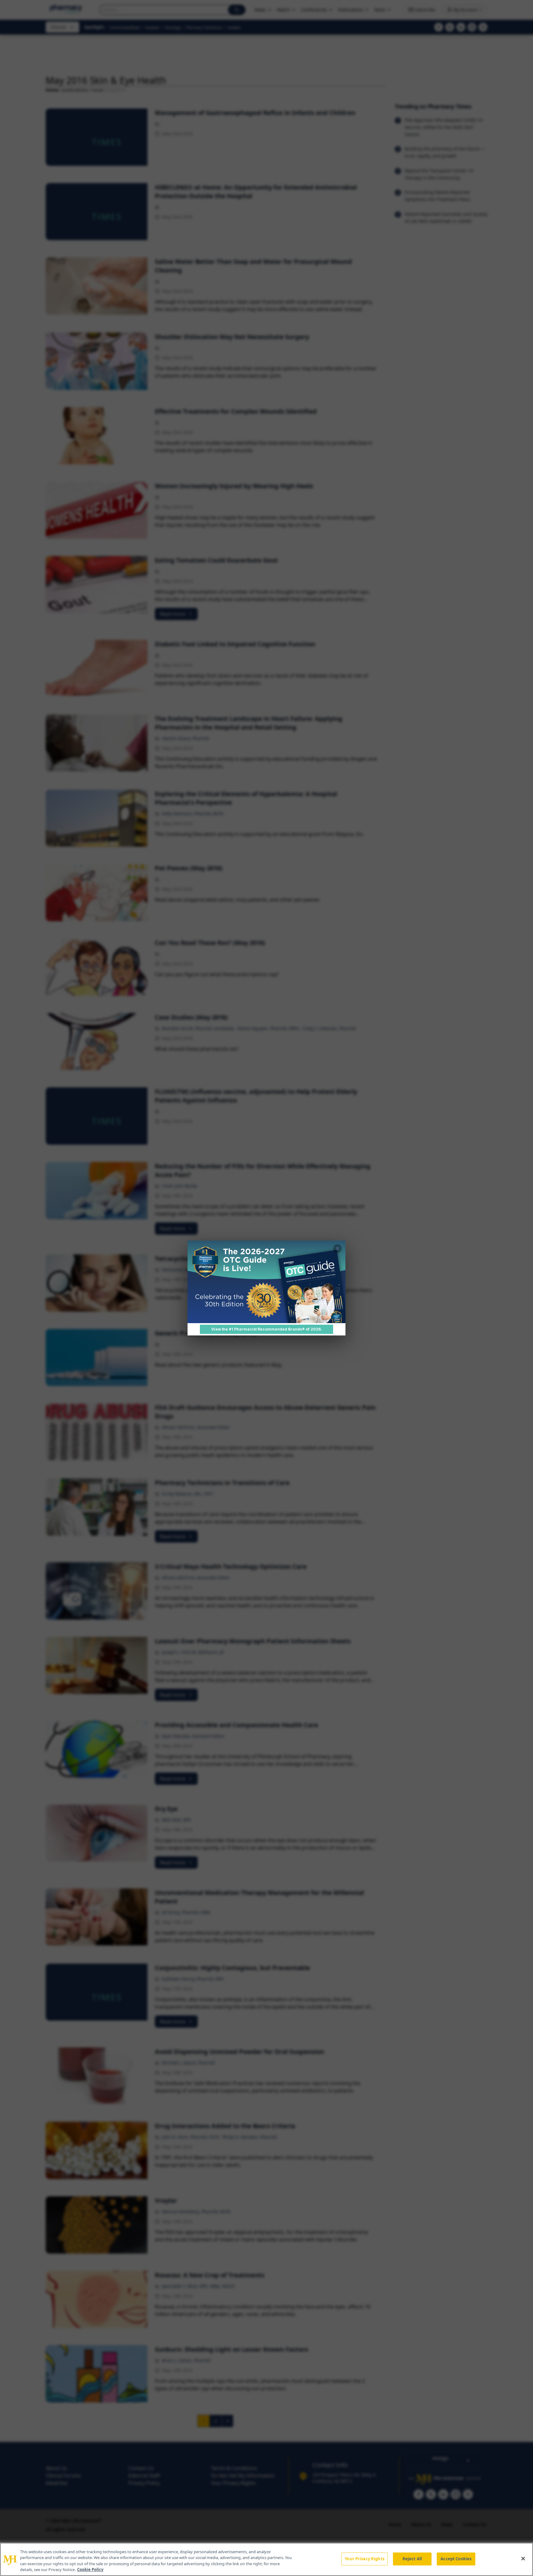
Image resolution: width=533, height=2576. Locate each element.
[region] (266, 2559)
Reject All (412, 2559)
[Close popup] (337, 1249)
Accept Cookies (456, 2559)
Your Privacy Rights (364, 2559)
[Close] (523, 2558)
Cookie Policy (90, 2570)
